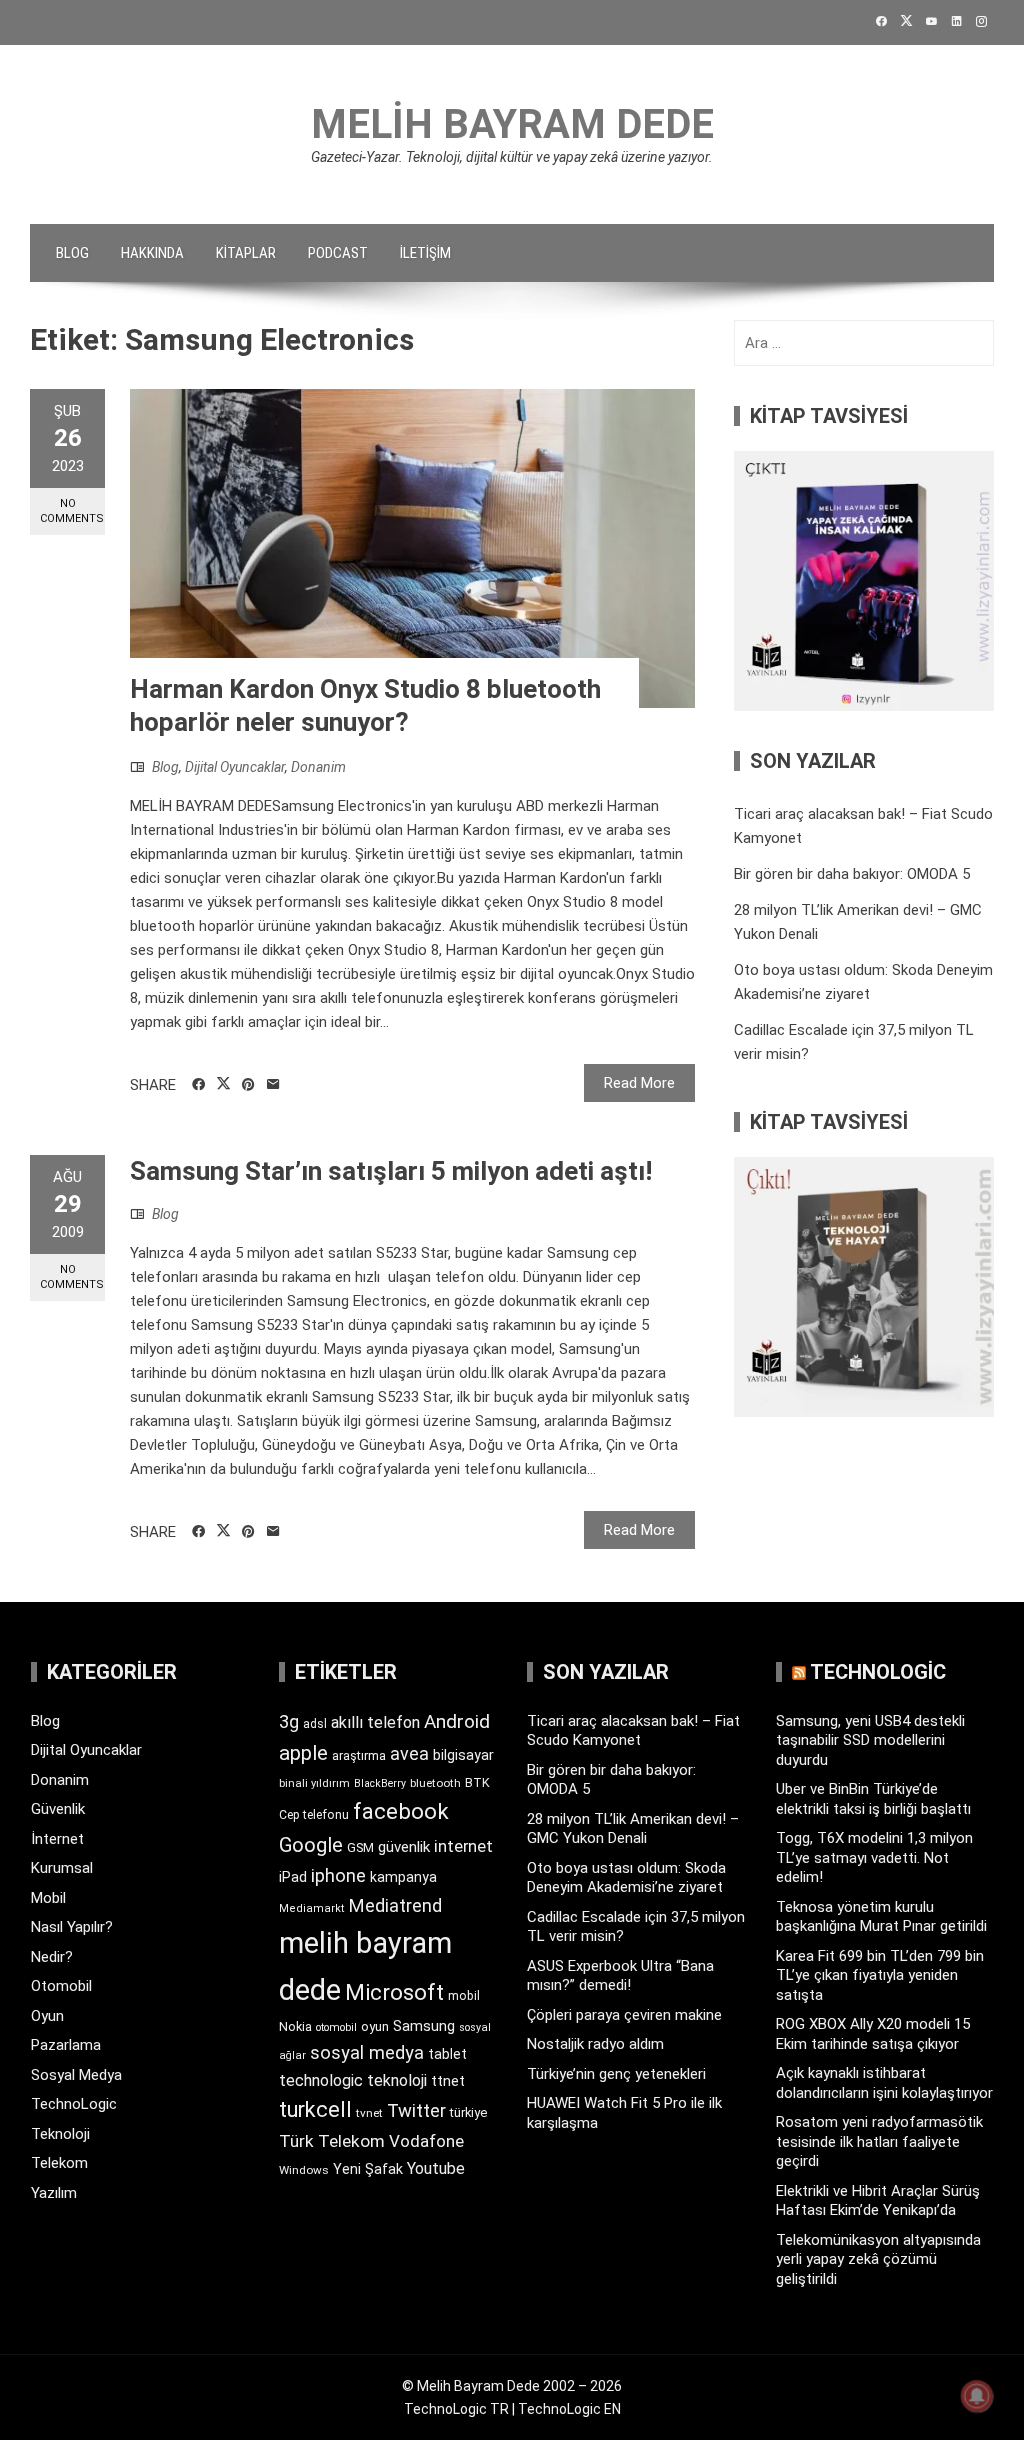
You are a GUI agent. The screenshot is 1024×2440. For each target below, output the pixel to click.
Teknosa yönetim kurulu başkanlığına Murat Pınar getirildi (881, 1917)
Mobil (48, 1898)
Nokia (295, 2026)
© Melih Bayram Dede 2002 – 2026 (512, 2386)
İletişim (425, 253)
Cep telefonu (314, 1815)
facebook (401, 1811)
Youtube (436, 2168)
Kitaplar (246, 253)
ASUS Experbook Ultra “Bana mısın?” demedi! (620, 1976)
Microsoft (394, 1992)
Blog (72, 253)
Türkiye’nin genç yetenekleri (616, 2074)
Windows (304, 2170)
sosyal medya (367, 2052)
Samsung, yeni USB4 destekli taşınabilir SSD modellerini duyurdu (870, 1740)
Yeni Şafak (368, 2169)
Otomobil (61, 1986)
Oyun (47, 2016)
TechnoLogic (74, 2104)
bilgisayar (463, 1755)
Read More (639, 1083)
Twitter (416, 2110)
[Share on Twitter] (223, 1084)
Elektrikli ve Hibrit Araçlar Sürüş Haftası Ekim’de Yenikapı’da (878, 2201)
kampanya (403, 1877)
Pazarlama (66, 2045)
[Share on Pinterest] (248, 1085)
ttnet (448, 2081)
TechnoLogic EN (569, 2409)
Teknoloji (60, 2134)
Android (457, 1721)
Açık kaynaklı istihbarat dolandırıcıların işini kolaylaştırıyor (884, 2083)
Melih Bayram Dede (512, 124)
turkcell (315, 2109)
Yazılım (54, 2193)
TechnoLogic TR (456, 2409)
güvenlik (404, 1847)
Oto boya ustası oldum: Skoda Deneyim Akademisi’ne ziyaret (626, 1878)
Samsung (424, 2026)
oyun (375, 2026)
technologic (321, 2080)
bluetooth (435, 1783)
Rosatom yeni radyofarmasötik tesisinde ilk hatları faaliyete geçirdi (879, 2141)
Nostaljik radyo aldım (595, 2044)
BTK (477, 1782)
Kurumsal (62, 1868)
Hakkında (152, 253)
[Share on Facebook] (198, 1085)
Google (311, 1845)
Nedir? (52, 1957)
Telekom (59, 2163)
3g (289, 1721)
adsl (315, 1724)
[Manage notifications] (977, 2396)
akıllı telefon (375, 1722)
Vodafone (426, 2141)
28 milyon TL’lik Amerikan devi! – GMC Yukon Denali (633, 1829)
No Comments (72, 511)
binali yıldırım (314, 1783)
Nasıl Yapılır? (72, 1927)
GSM (360, 1847)
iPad (293, 1877)
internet (463, 1846)
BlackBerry (380, 1783)
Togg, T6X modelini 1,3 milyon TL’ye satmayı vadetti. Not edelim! (874, 1857)
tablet (447, 2054)
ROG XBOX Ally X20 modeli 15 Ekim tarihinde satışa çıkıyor (873, 2034)
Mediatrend (395, 1905)
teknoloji (397, 2080)
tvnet (369, 2113)
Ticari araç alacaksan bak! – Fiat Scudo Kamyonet (633, 1731)
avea (409, 1753)
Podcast (338, 253)
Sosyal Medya (76, 2075)
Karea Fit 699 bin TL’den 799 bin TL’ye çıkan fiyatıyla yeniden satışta (880, 1975)
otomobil (336, 2027)
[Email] (273, 1085)
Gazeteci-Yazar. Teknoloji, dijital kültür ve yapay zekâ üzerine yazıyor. (512, 157)
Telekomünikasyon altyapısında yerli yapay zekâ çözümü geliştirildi (878, 2259)
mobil (464, 1996)
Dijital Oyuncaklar (235, 767)
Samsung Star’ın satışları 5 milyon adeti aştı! (391, 1171)
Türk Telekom (332, 2141)
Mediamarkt (312, 1908)
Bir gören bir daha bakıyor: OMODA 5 (852, 874)
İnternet (57, 1839)
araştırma (359, 1755)
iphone (338, 1875)
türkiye (468, 2112)
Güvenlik (58, 1809)
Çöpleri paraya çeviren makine (624, 2015)
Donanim (318, 767)
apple (303, 1753)
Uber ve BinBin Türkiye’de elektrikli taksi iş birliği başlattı (873, 1799)
